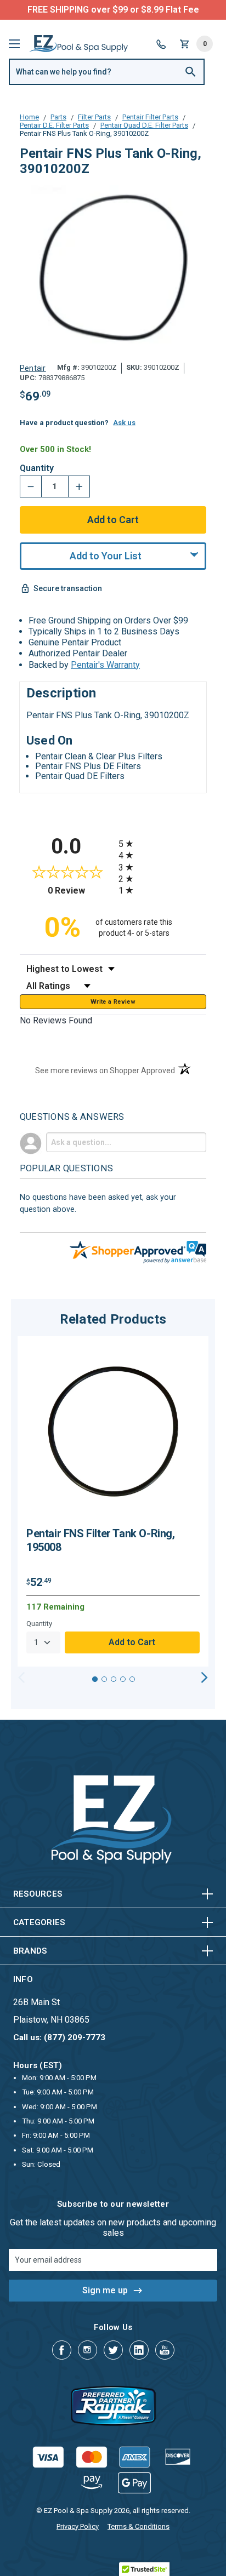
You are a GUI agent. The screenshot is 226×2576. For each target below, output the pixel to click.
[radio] (162, 843)
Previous (22, 1678)
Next (204, 1678)
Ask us (124, 423)
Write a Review (113, 1002)
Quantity (37, 468)
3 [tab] (114, 1679)
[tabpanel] (113, 1502)
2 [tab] (104, 1679)
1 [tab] (95, 1679)
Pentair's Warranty (105, 665)
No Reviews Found (56, 1020)
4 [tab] (123, 1679)
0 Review (80, 891)
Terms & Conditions (139, 2526)
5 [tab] (132, 1679)
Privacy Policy (78, 2526)
